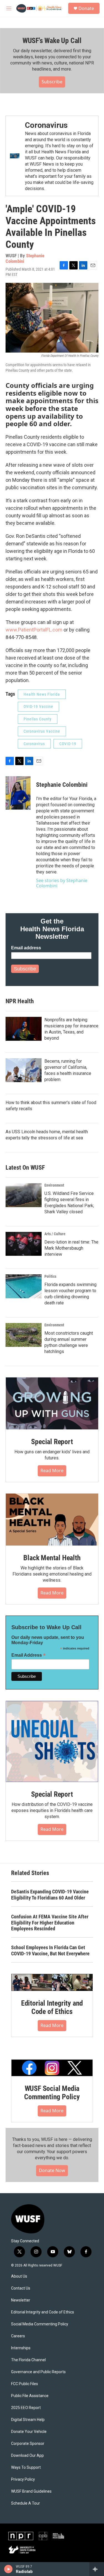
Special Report (52, 1442)
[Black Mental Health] (52, 1520)
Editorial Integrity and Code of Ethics (52, 2007)
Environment (54, 1185)
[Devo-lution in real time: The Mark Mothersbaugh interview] (24, 1244)
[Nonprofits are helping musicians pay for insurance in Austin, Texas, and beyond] (24, 1029)
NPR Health (20, 1001)
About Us (19, 2276)
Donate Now (52, 2170)
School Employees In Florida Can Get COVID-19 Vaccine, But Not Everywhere (50, 1950)
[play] (8, 2569)
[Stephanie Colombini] (18, 793)
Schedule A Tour (26, 2503)
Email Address (29, 1655)
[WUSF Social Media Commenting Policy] (52, 2068)
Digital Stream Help (28, 2420)
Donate (86, 8)
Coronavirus (46, 125)
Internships (21, 2348)
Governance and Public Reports (38, 2372)
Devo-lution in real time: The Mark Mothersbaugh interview (71, 1248)
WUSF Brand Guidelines (31, 2491)
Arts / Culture (55, 1234)
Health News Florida (42, 694)
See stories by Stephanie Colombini (62, 883)
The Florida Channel (28, 2360)
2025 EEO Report (26, 2408)
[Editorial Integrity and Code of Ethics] (52, 1982)
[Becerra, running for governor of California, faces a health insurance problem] (24, 1070)
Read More (52, 1471)
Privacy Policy (23, 2479)
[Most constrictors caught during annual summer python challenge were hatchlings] (24, 1335)
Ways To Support (26, 2468)
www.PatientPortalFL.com (34, 630)
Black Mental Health (52, 1558)
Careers (18, 2336)
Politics (50, 1276)
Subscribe (52, 82)
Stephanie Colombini (62, 785)
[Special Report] (52, 1403)
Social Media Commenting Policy (40, 2324)
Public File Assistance (30, 2396)
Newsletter (21, 2300)
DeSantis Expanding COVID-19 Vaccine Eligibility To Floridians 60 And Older (50, 1895)
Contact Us (21, 2288)
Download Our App (27, 2456)
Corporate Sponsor (28, 2444)
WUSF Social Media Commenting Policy (52, 2093)
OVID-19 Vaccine (38, 707)
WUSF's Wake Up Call (52, 41)
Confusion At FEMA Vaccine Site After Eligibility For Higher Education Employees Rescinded (50, 1923)
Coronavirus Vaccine (42, 731)
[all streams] (97, 2569)
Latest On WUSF (25, 1168)
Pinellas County (38, 719)
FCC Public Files (25, 2384)
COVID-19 (68, 744)
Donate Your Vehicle (29, 2432)
